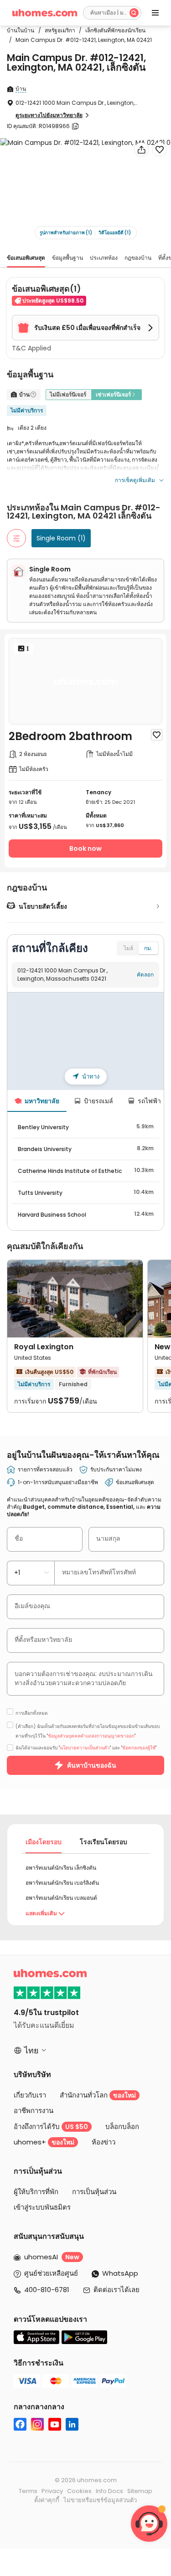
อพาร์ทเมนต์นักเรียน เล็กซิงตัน (61, 1868)
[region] (85, 1041)
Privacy (52, 2491)
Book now (85, 848)
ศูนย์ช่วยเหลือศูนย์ (51, 2273)
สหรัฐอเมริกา (57, 30)
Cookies (79, 2491)
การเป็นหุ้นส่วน (94, 2192)
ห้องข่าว (104, 2142)
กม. (148, 948)
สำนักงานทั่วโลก (98, 2095)
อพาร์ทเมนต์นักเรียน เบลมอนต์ (61, 1898)
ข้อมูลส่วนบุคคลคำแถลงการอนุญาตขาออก (91, 1736)
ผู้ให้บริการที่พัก (36, 2192)
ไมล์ (128, 948)
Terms (28, 2491)
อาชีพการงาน (34, 2111)
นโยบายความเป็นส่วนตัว (85, 1748)
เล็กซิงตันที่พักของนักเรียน (112, 30)
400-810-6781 (47, 2290)
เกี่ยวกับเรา (30, 2095)
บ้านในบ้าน (21, 30)
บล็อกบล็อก (122, 2126)
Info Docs (109, 2491)
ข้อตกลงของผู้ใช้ (139, 1748)
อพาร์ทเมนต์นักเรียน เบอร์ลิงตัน (62, 1883)
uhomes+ (44, 2142)
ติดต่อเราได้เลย (117, 2290)
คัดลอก (145, 974)
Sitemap (140, 2491)
